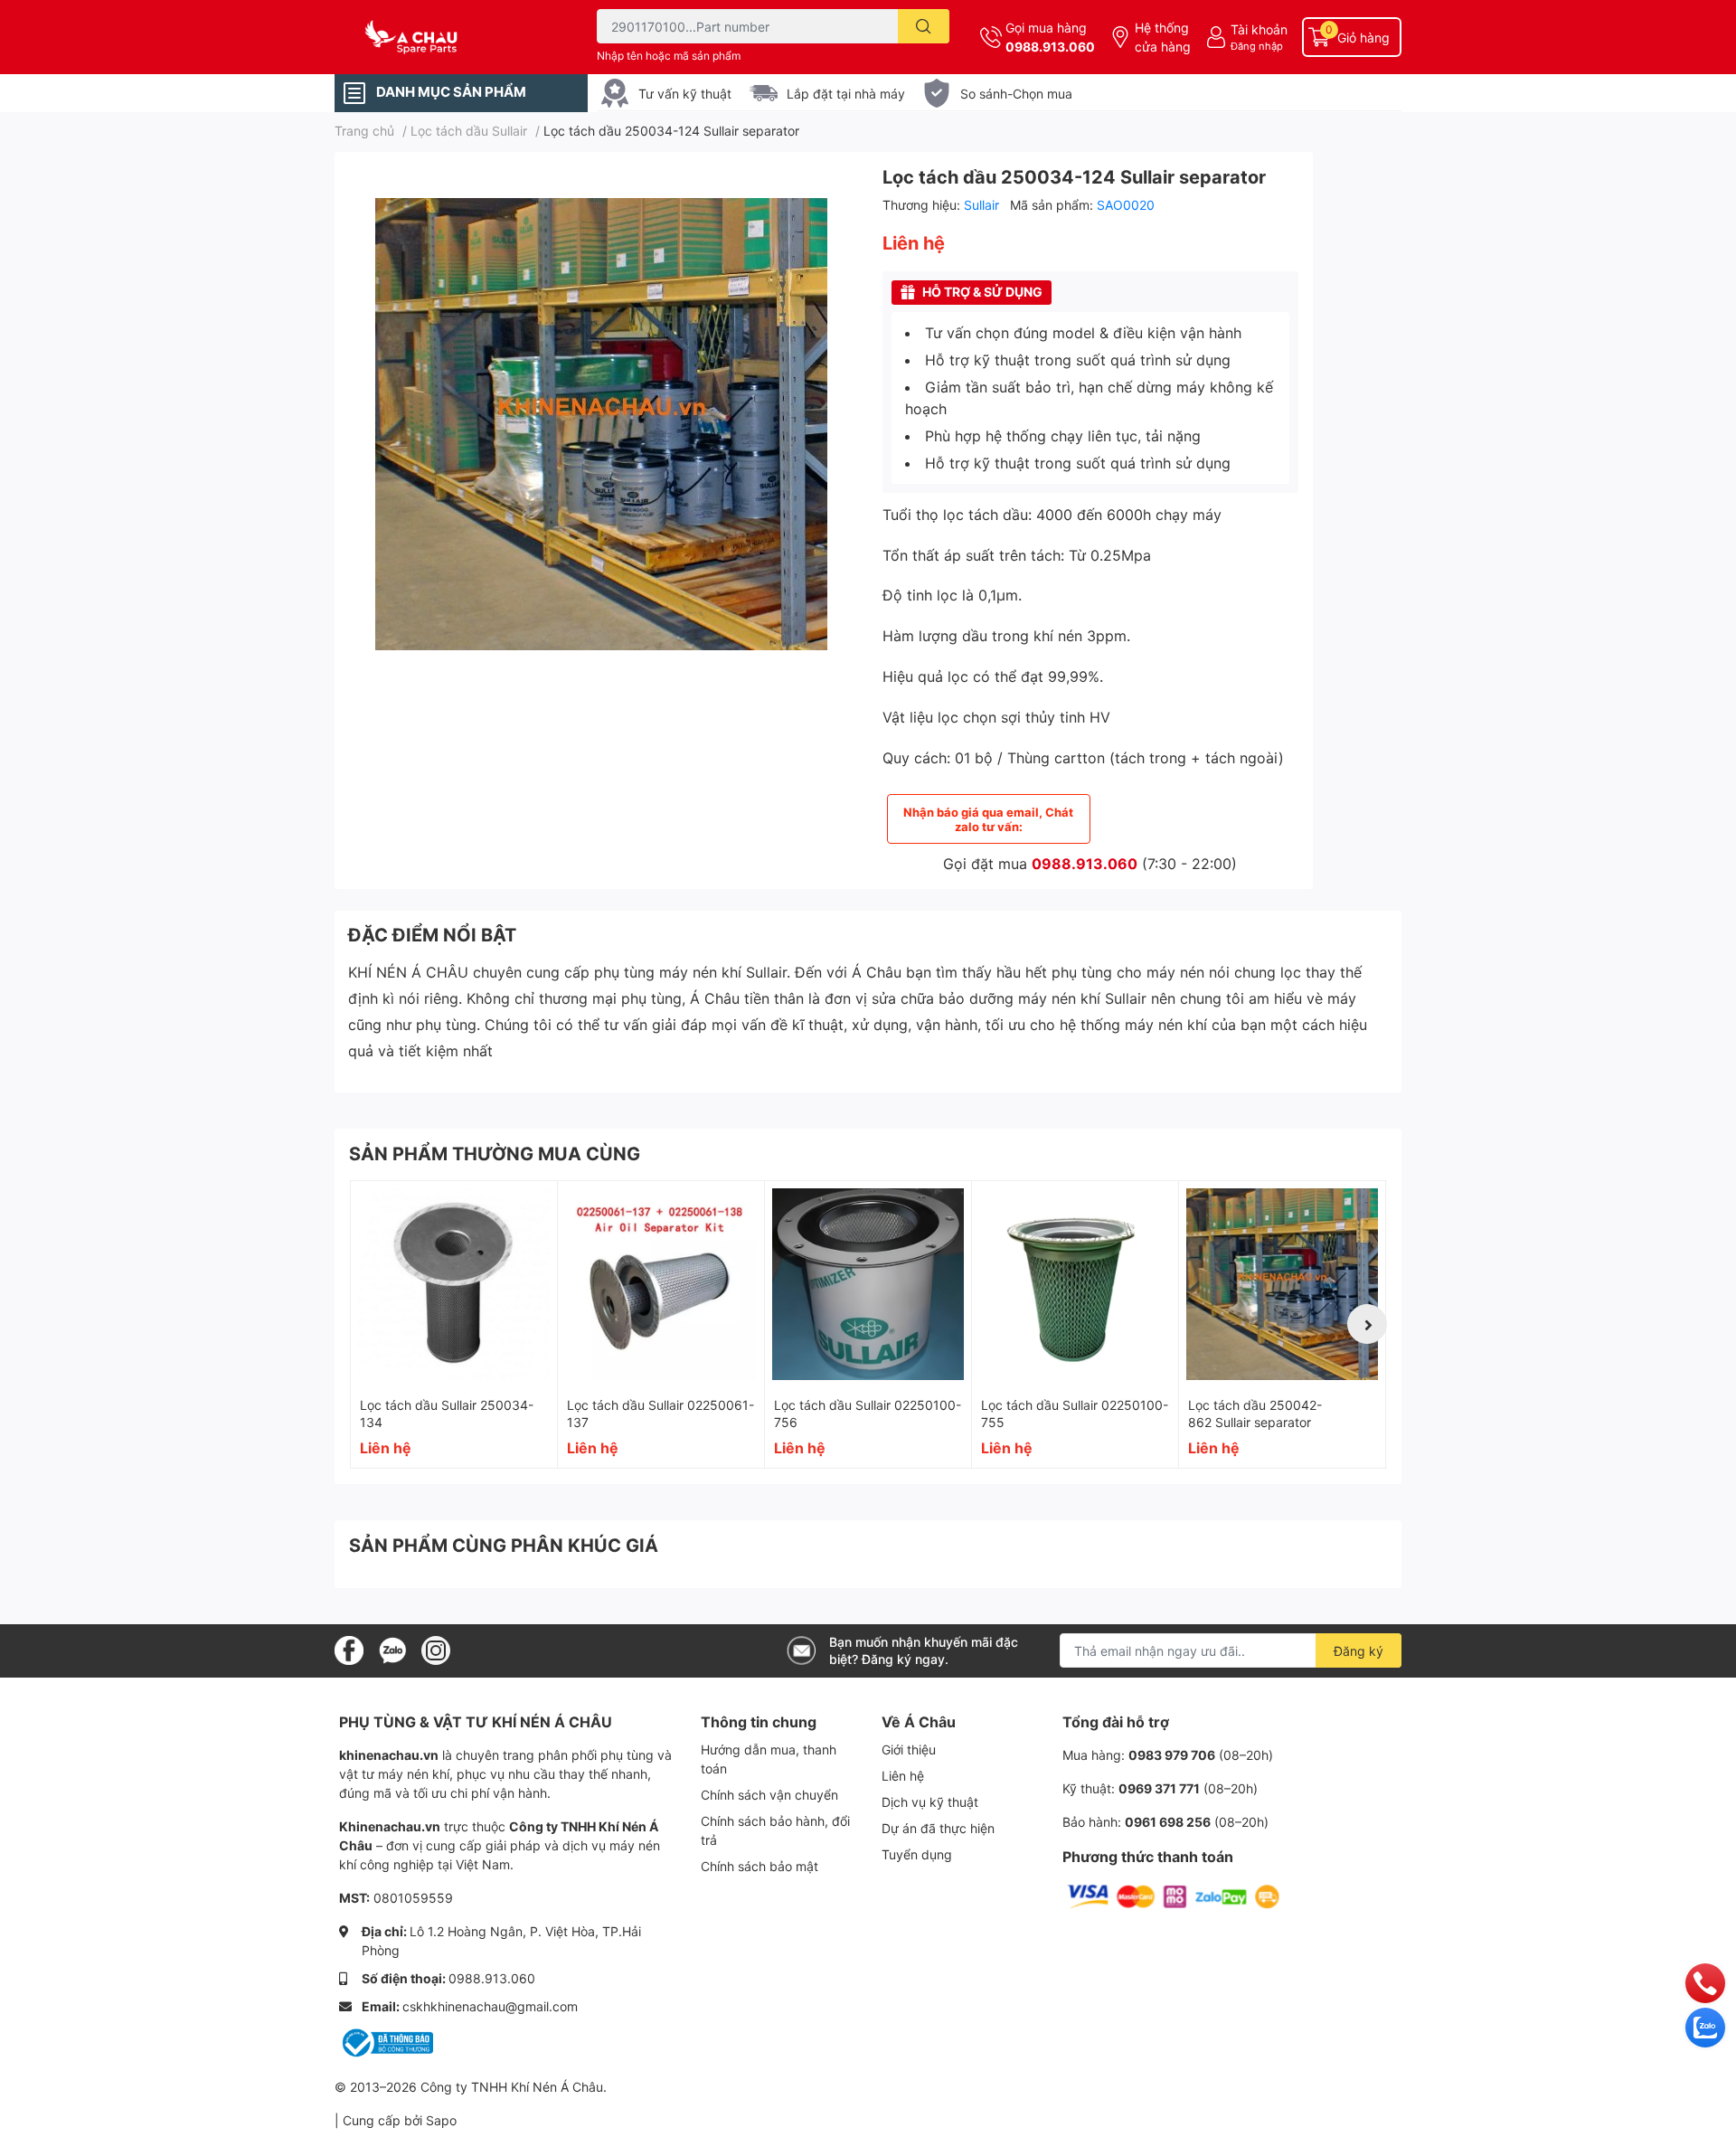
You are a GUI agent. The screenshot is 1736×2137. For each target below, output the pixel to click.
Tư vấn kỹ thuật (685, 94)
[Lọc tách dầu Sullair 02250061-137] (661, 1284)
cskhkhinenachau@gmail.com (490, 2006)
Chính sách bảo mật (759, 1866)
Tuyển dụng (917, 1854)
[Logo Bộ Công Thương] (386, 2042)
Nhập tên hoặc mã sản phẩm (669, 56)
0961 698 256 (1168, 1822)
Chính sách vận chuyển (769, 1795)
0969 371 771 (1159, 1788)
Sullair (983, 205)
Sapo (441, 2120)
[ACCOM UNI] (447, 38)
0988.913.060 (1050, 47)
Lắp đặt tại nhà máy (846, 94)
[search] (924, 26)
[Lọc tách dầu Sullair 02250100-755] (1075, 1284)
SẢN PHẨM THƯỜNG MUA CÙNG (495, 1154)
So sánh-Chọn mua (1016, 94)
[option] (601, 424)
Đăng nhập (1257, 46)
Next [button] (1367, 1324)
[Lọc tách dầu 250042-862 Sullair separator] (1282, 1284)
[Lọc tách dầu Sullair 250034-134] (454, 1284)
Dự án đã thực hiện (938, 1828)
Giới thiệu (909, 1749)
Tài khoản (1259, 29)
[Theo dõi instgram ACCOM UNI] (436, 1650)
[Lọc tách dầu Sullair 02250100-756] (868, 1284)
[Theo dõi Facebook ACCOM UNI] (349, 1650)
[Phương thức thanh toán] (1174, 1896)
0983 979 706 (1172, 1755)
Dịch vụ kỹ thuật (930, 1802)
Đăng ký (1359, 1651)
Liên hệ (903, 1776)
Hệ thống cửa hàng (1163, 37)
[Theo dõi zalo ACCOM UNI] (392, 1650)
